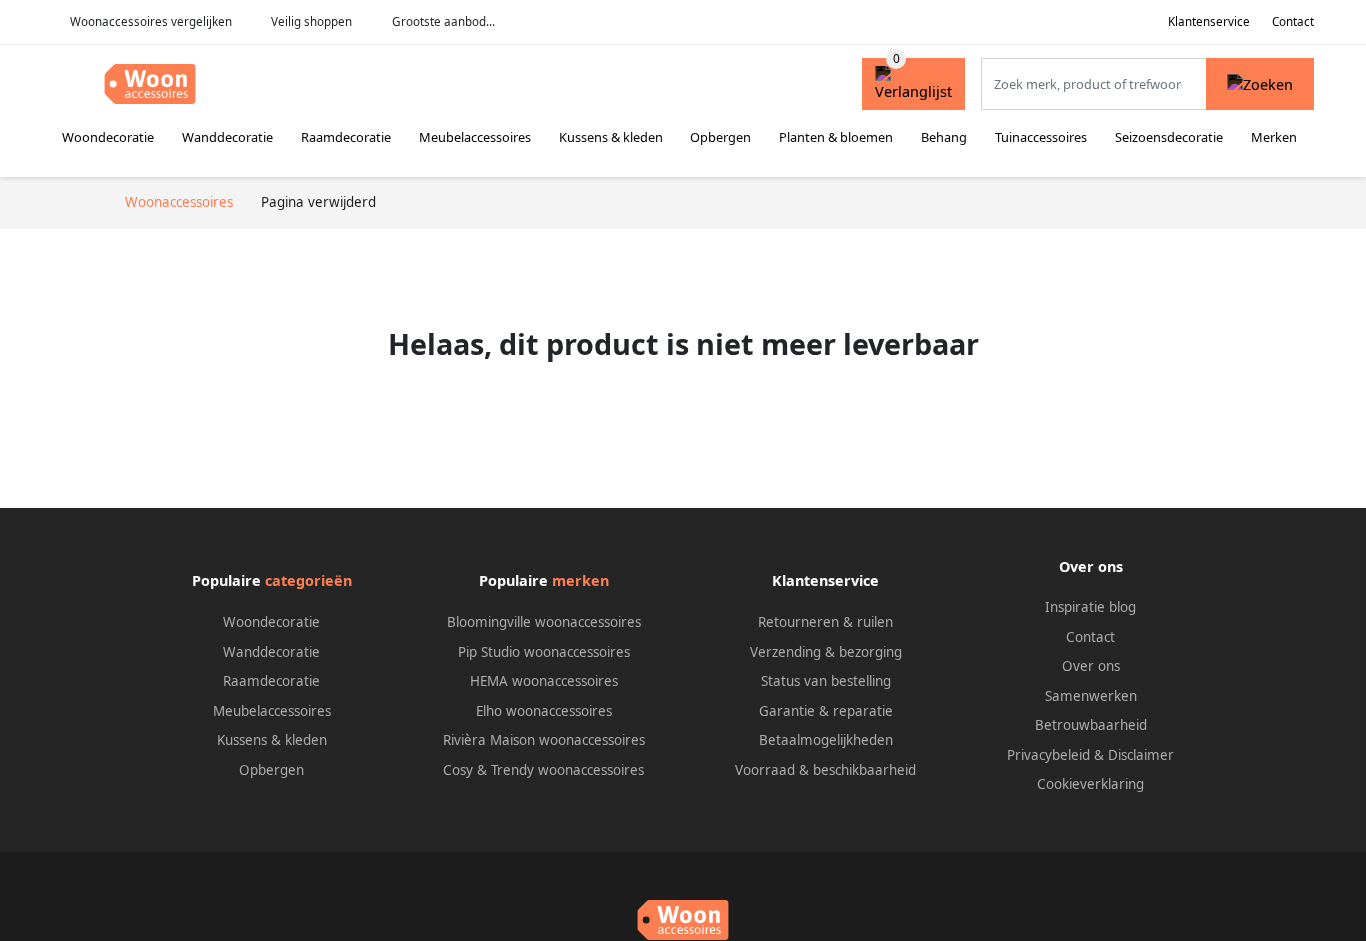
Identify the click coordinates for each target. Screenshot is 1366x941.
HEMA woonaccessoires (544, 681)
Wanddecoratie (227, 137)
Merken (1274, 137)
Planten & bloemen (836, 137)
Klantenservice (1209, 21)
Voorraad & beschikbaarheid (825, 770)
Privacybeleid (1048, 755)
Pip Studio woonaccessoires (544, 652)
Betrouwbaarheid (1091, 725)
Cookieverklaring (1090, 784)
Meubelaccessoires (475, 137)
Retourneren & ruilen (825, 622)
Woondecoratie (108, 137)
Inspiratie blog (1090, 607)
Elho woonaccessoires (544, 711)
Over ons (1091, 666)
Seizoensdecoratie (1169, 137)
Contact (1293, 21)
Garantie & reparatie (826, 711)
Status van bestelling (826, 681)
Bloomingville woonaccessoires (544, 622)
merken (580, 580)
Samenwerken (1091, 696)
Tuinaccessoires (1041, 137)
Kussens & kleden (611, 137)
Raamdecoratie (346, 137)
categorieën (308, 580)
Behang (944, 137)
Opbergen (720, 137)
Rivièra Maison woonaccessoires (544, 740)
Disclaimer (1141, 755)
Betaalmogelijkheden (826, 740)
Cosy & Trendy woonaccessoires (543, 770)
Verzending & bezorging (826, 652)
